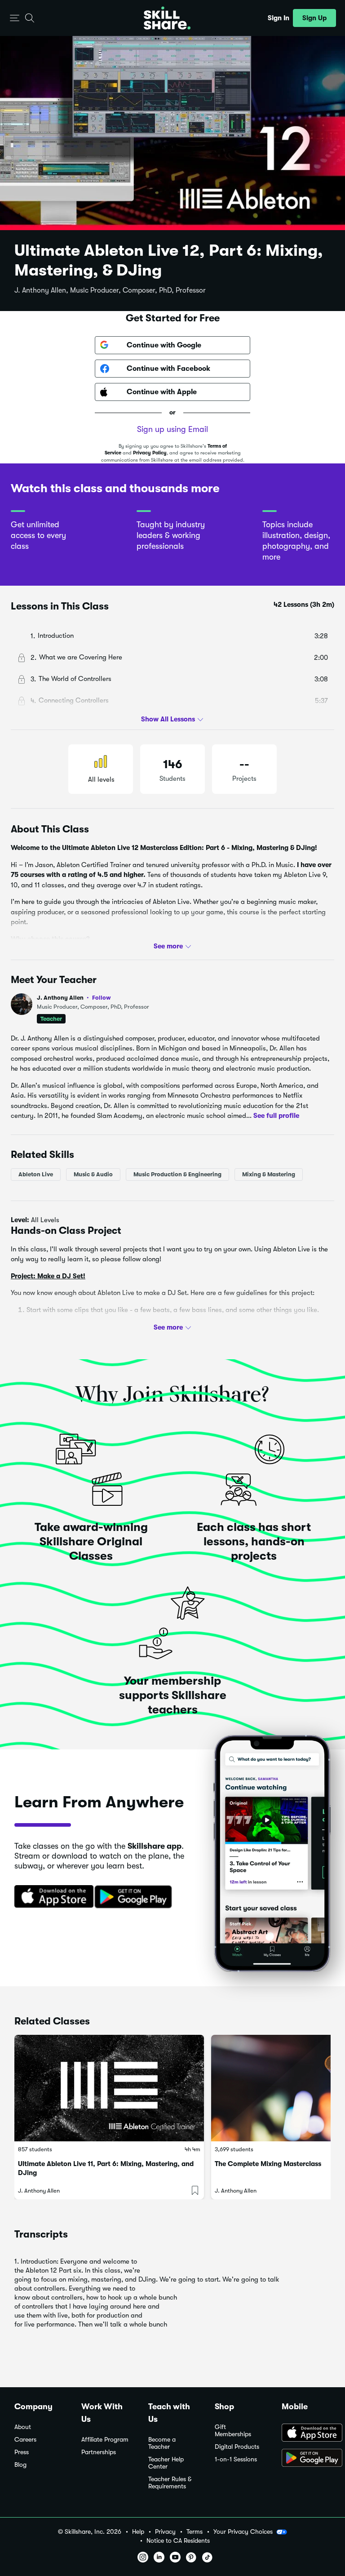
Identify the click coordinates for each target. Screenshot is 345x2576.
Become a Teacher (162, 2443)
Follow (102, 997)
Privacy (165, 2532)
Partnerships (99, 2452)
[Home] (167, 18)
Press (22, 2452)
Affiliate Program (105, 2440)
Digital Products (237, 2447)
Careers (25, 2440)
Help (138, 2532)
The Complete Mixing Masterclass (268, 2164)
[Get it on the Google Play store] (135, 1897)
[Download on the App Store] (51, 1897)
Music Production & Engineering (177, 1174)
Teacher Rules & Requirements (170, 2483)
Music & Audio (93, 1174)
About (23, 2427)
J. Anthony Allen (74, 998)
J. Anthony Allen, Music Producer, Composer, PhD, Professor (110, 290)
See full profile (276, 1116)
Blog (20, 2465)
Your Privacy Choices (243, 2532)
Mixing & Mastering (269, 1174)
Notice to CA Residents (178, 2541)
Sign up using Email (172, 429)
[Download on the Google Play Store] (306, 2459)
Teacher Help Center (166, 2463)
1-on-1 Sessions (236, 2459)
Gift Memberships (233, 2431)
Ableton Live (36, 1174)
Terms (195, 2532)
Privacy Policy (150, 453)
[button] (15, 18)
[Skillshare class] (109, 2088)
